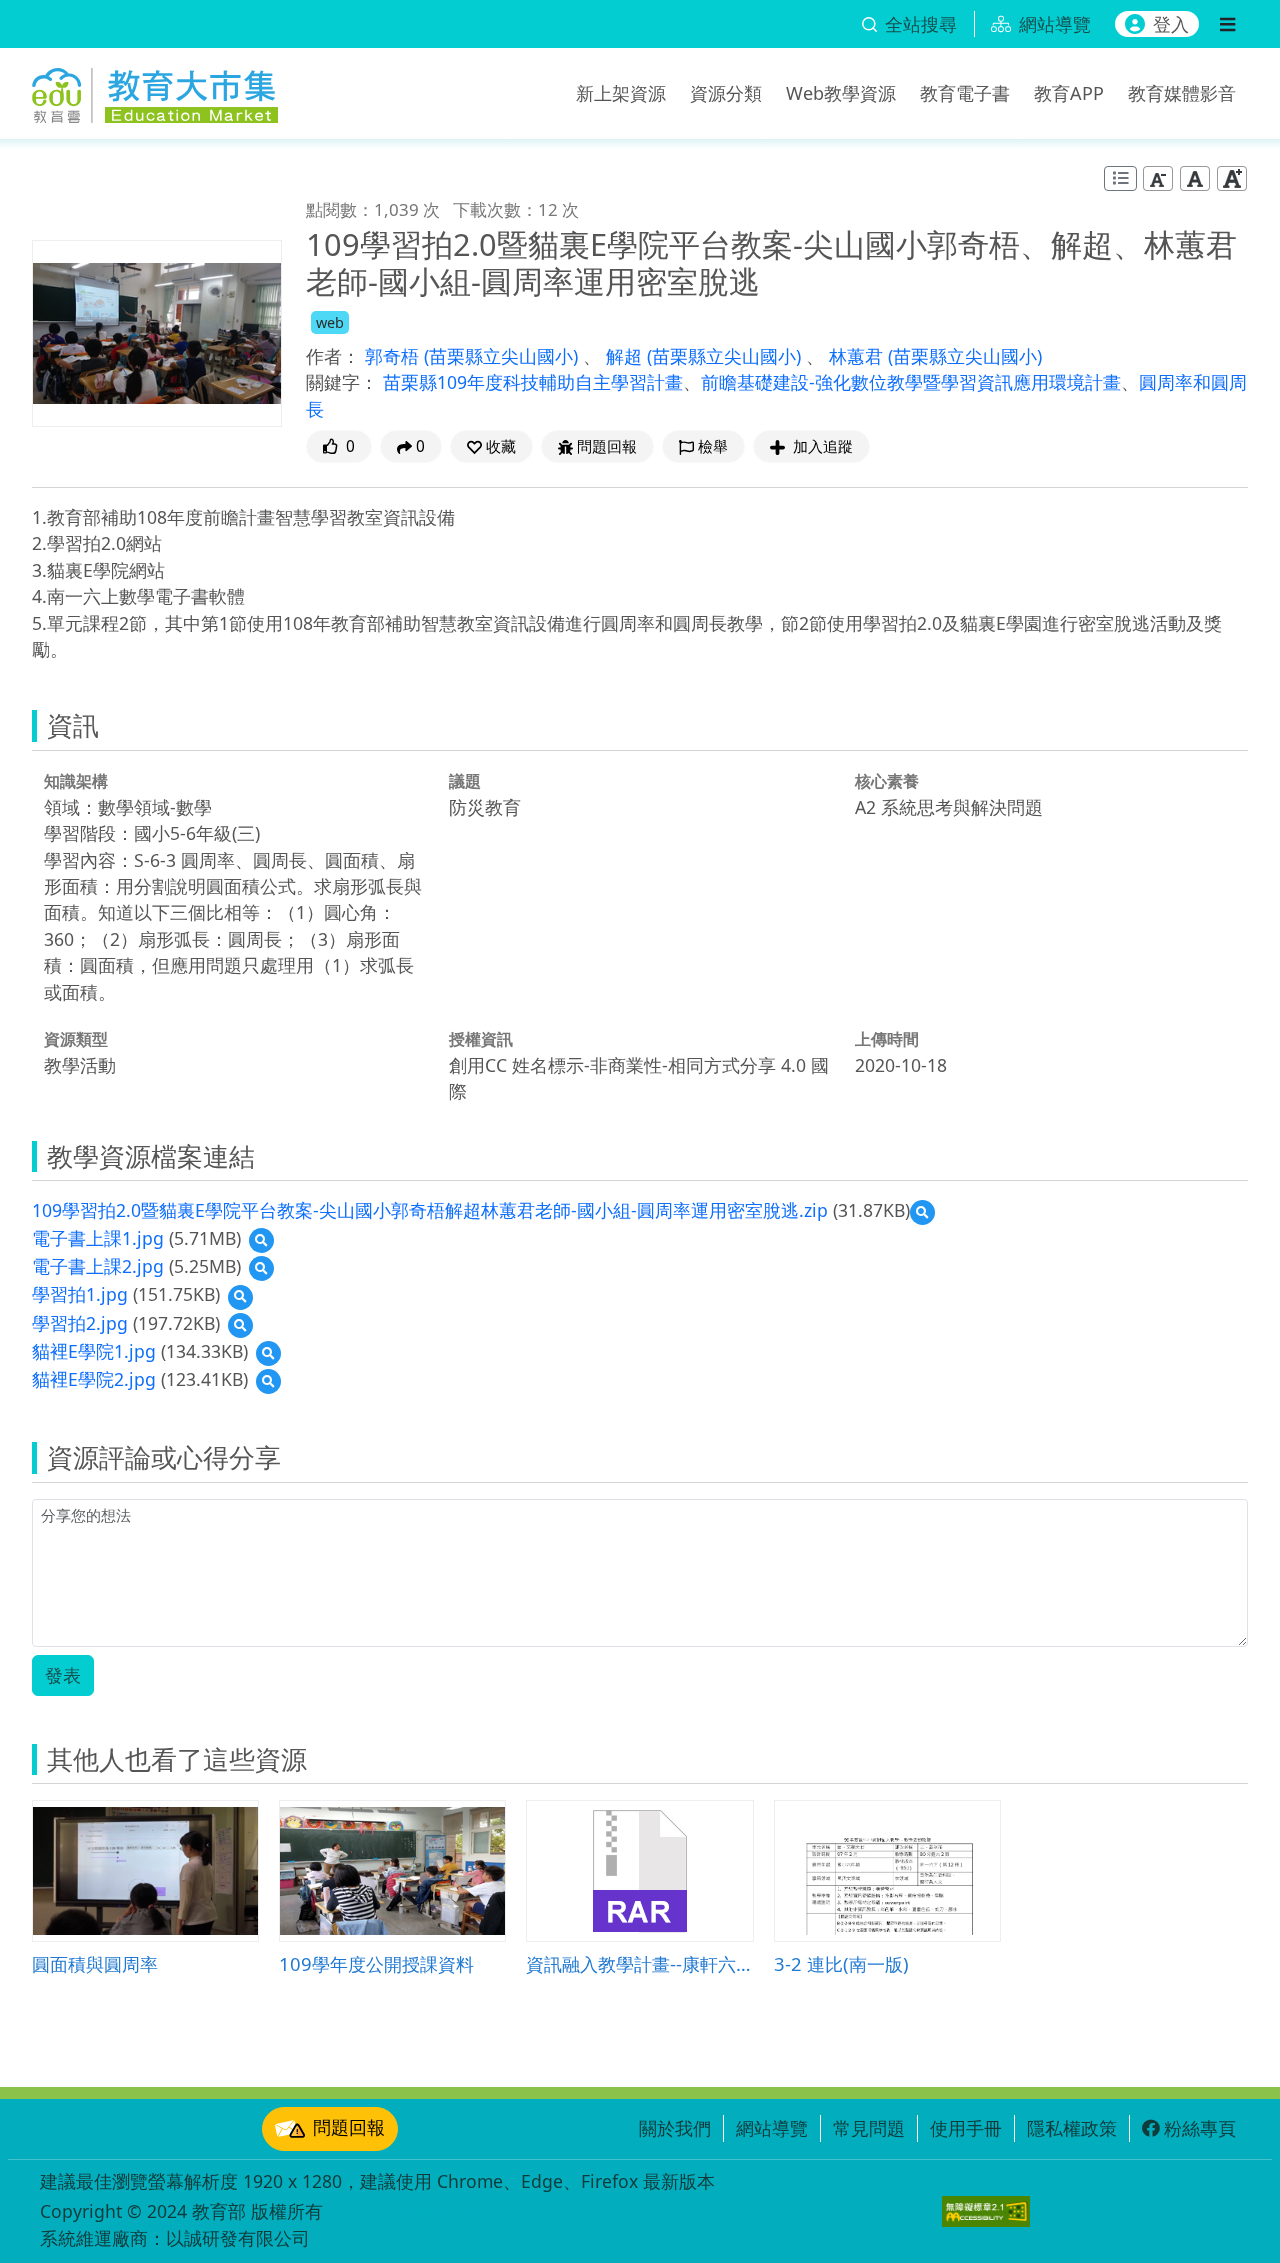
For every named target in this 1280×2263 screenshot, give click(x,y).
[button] (491, 446)
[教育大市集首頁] (155, 90)
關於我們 (675, 2128)
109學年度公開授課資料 (376, 1963)
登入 (1171, 24)
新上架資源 (621, 93)
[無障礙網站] (986, 2211)
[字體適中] (1195, 178)
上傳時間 (887, 1039)
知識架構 (76, 781)
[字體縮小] (1158, 178)
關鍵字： (342, 382)
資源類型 (76, 1039)
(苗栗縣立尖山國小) (503, 356)
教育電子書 (965, 93)
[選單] (1227, 24)
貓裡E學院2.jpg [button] (94, 1379)
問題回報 (349, 2127)
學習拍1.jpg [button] (80, 1294)
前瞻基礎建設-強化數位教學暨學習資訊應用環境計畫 (911, 382)
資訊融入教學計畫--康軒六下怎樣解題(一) (639, 1963)
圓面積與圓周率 (95, 1963)
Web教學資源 (841, 93)
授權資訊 (481, 1039)
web (330, 322)
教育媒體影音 (1182, 93)
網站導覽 (772, 2128)
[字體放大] (1232, 178)
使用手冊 (966, 2128)
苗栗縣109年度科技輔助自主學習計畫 (533, 382)
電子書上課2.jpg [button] (98, 1266)
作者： (333, 356)
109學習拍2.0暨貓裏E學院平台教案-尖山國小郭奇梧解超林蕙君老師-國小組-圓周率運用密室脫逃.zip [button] (430, 1210)
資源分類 (726, 93)
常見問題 (869, 2128)
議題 (465, 781)
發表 (63, 1675)
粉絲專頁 (1200, 2128)
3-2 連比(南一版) (841, 1963)
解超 (626, 356)
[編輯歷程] (1120, 178)
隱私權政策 (1072, 2128)
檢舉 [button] (713, 446)
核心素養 (887, 781)
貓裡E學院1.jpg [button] (94, 1351)
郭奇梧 (394, 356)
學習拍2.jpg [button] (80, 1323)
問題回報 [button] (607, 446)
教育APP (1069, 93)
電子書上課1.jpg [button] (98, 1238)
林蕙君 (858, 356)
